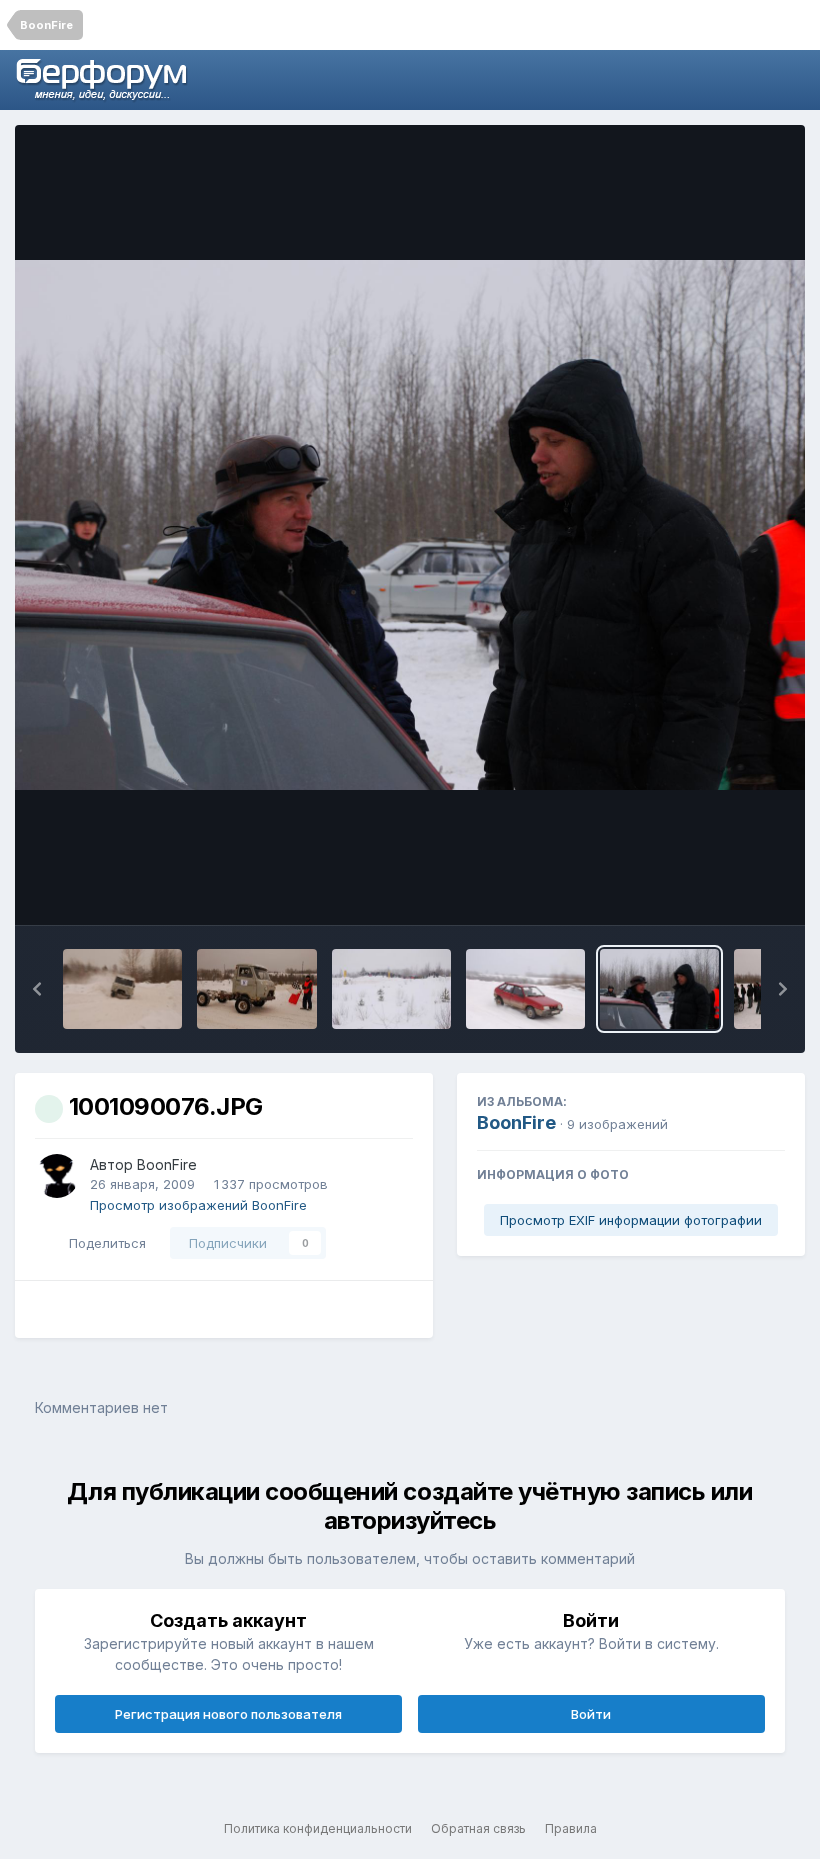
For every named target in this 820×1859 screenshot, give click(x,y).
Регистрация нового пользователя (228, 1714)
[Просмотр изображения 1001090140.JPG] (122, 989)
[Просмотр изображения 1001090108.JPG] (391, 989)
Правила (571, 1828)
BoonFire (167, 1164)
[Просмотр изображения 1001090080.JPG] (525, 989)
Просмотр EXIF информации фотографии (631, 1220)
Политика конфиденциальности (318, 1828)
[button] (37, 989)
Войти (591, 1714)
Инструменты (714, 889)
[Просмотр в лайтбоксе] (410, 524)
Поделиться (103, 1243)
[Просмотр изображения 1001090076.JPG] (659, 989)
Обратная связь (478, 1828)
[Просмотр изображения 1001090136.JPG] (256, 989)
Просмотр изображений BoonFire (198, 1205)
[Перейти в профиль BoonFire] (57, 1176)
